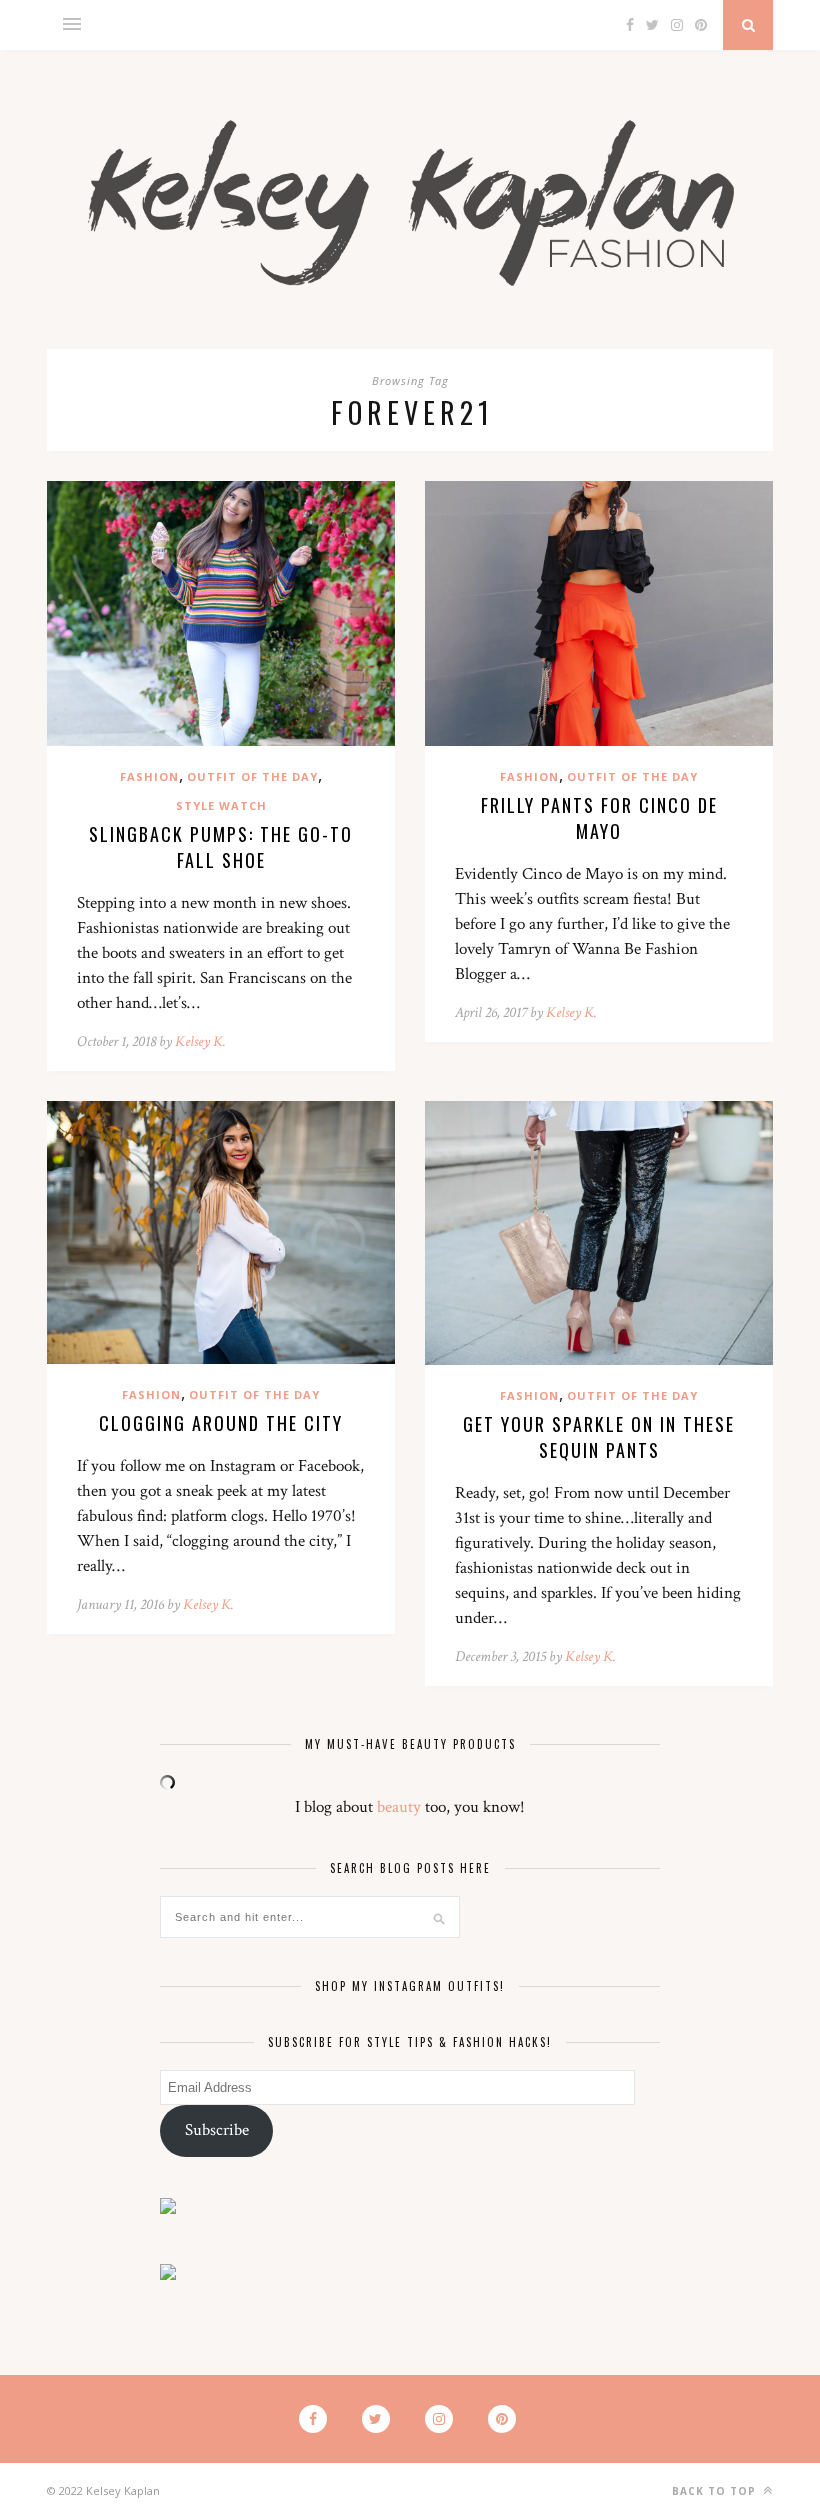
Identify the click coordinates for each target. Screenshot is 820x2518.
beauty (399, 1807)
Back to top (716, 2491)
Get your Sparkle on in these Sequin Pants (599, 1437)
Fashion (149, 776)
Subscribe (217, 2130)
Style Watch (221, 805)
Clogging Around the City (221, 1423)
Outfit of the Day (252, 776)
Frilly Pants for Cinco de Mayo (599, 818)
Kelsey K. (200, 1041)
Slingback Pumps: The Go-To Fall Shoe (221, 847)
